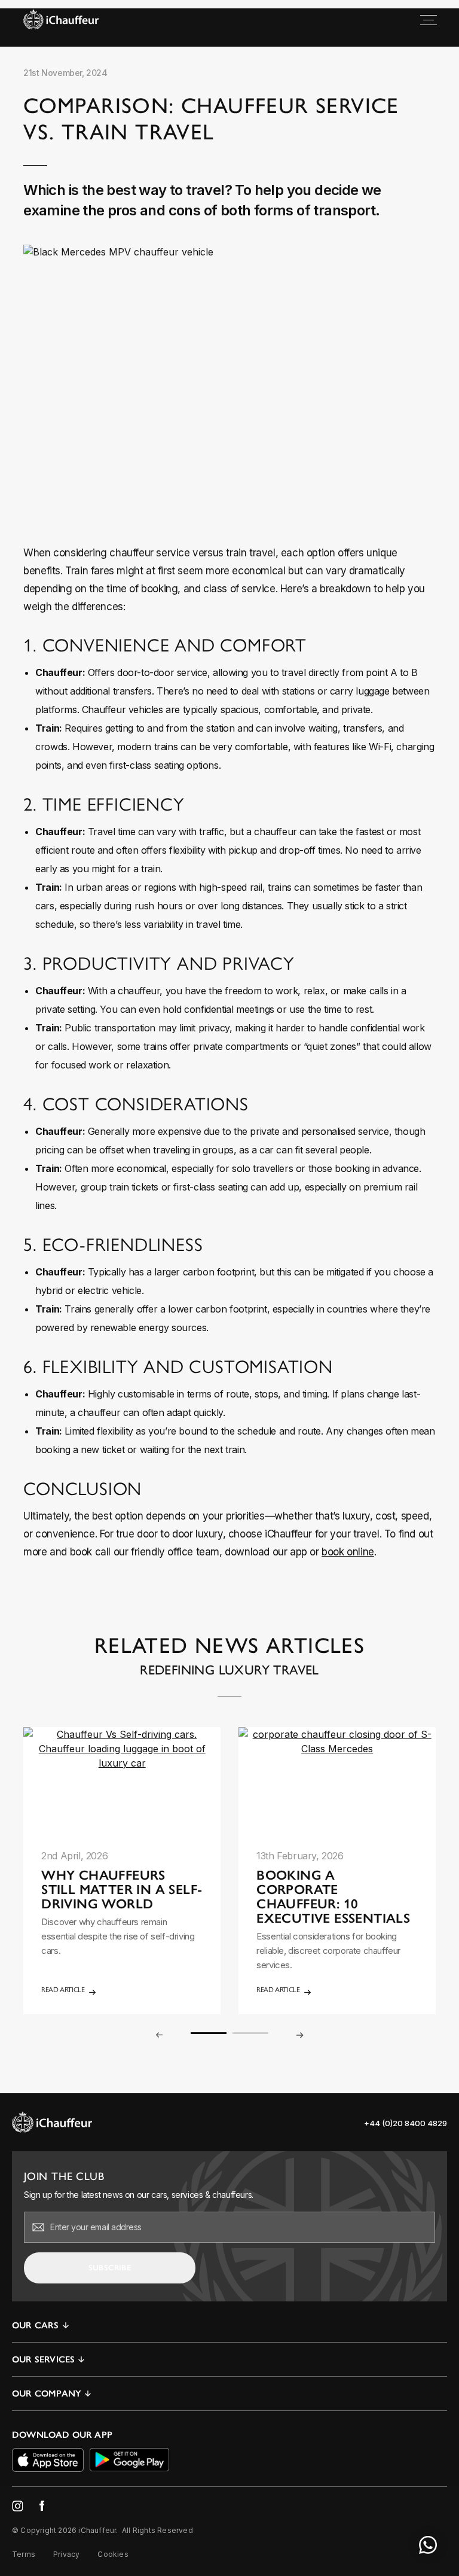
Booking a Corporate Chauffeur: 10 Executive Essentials (333, 1897)
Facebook (42, 2505)
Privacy (66, 2554)
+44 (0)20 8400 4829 (406, 2123)
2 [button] (250, 2033)
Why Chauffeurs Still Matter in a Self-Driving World (122, 1890)
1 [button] (209, 2033)
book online (348, 1552)
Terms (24, 2554)
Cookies (113, 2554)
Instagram (17, 2506)
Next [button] (300, 2035)
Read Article (63, 1990)
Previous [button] (159, 2035)
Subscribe (110, 2268)
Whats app (428, 2545)
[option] (122, 1871)
